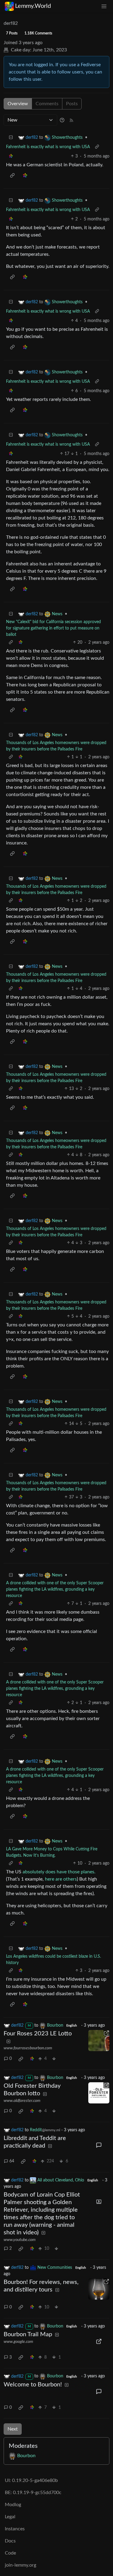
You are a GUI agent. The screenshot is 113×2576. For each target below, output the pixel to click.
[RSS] (71, 120)
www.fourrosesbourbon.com (28, 2048)
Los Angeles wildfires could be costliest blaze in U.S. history (53, 1960)
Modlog (13, 2505)
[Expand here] (99, 2202)
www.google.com (18, 2342)
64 (12, 2161)
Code (10, 2553)
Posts (72, 104)
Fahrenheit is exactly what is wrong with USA (48, 147)
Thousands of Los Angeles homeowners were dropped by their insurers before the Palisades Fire (56, 746)
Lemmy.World (33, 6)
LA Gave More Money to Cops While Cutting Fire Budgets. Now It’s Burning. (52, 1852)
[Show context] (97, 147)
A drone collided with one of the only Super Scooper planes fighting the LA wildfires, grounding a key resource (55, 1589)
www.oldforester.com (22, 2101)
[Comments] (99, 2145)
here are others (61, 1879)
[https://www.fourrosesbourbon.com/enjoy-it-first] (99, 2041)
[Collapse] (11, 138)
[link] (11, 156)
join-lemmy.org (20, 2565)
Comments (47, 104)
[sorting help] (62, 120)
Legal (10, 2517)
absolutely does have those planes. (59, 1872)
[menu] (104, 6)
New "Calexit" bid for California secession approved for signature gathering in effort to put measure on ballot (53, 628)
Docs (10, 2541)
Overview (18, 104)
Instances (15, 2529)
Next (13, 2429)
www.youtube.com (20, 2240)
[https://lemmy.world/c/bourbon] (99, 2289)
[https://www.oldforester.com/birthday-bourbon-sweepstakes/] (99, 2093)
